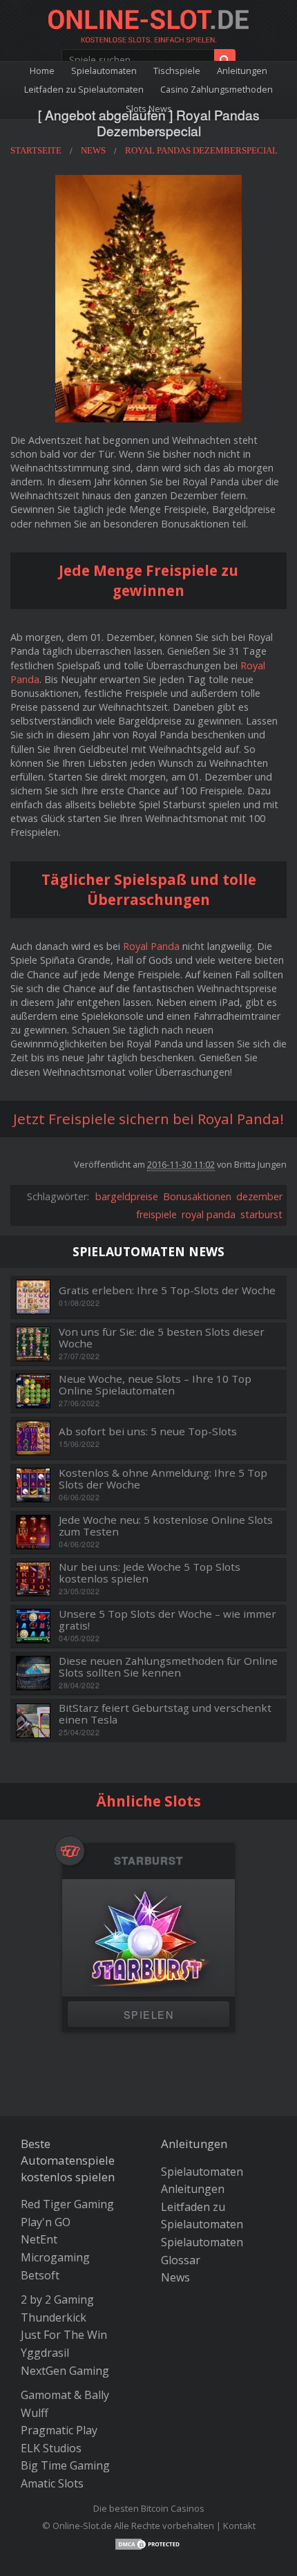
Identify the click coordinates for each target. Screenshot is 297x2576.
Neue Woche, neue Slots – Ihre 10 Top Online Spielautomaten (155, 1384)
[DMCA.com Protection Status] (148, 2543)
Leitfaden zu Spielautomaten (84, 89)
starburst (261, 1214)
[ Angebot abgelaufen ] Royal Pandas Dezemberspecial (149, 122)
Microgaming (55, 2257)
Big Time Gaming (65, 2465)
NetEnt (39, 2239)
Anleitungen (242, 71)
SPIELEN (148, 2014)
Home (42, 71)
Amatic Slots (52, 2483)
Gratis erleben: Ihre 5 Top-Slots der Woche (167, 1290)
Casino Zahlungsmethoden (217, 89)
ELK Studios (51, 2448)
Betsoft (40, 2275)
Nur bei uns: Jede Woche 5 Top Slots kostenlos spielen (150, 1572)
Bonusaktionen (197, 1196)
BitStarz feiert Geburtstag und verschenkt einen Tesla (165, 1714)
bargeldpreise (127, 1196)
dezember (259, 1196)
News (175, 2277)
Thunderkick (54, 2317)
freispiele (156, 1214)
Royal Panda (151, 946)
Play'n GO (46, 2222)
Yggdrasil (45, 2353)
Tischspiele (177, 71)
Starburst (148, 1861)
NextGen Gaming (65, 2371)
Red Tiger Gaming (67, 2204)
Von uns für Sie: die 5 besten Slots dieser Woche (162, 1337)
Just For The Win (64, 2335)
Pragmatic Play (59, 2430)
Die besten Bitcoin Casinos (149, 2508)
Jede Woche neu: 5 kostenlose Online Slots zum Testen (166, 1525)
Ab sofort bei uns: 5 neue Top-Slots (148, 1431)
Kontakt (239, 2526)
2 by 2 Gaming (57, 2299)
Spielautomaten (104, 71)
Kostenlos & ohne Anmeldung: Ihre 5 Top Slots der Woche (163, 1478)
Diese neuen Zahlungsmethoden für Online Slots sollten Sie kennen (168, 1667)
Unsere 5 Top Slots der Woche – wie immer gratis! (167, 1620)
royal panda (209, 1214)
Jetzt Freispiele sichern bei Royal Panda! (148, 1119)
